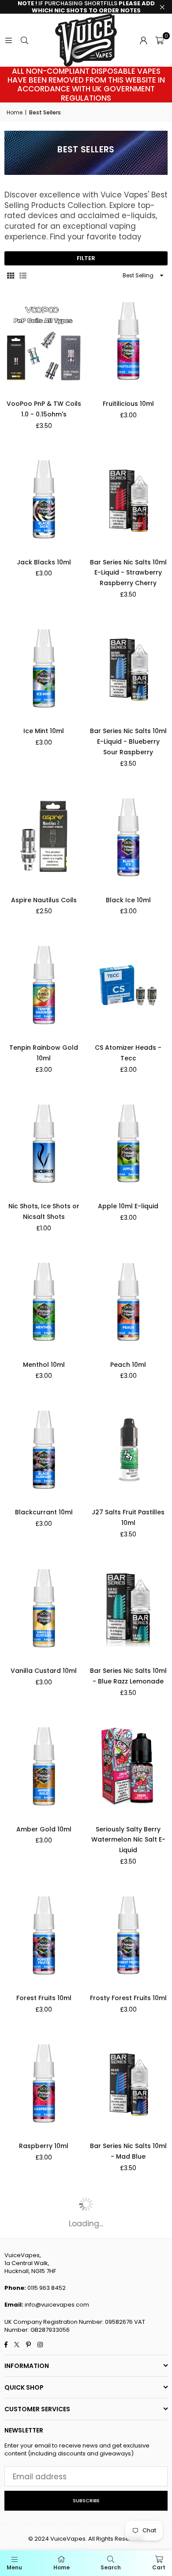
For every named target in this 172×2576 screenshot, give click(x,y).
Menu (14, 2567)
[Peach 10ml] (129, 1302)
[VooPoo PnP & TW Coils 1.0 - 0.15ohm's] (44, 341)
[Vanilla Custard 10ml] (44, 1608)
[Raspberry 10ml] (44, 2083)
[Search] (24, 40)
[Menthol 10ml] (44, 1302)
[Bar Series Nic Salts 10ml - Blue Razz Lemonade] (129, 1608)
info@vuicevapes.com (57, 2305)
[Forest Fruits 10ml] (44, 1935)
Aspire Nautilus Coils (44, 900)
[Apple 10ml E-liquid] (129, 1144)
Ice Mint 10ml (44, 731)
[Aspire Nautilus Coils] (44, 837)
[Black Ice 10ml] (129, 837)
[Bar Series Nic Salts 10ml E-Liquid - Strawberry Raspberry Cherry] (129, 499)
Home (15, 113)
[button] (159, 40)
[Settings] (143, 40)
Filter (86, 258)
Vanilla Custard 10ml (44, 1671)
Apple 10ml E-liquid (128, 1206)
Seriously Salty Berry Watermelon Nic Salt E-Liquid (128, 1840)
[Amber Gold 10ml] (44, 1766)
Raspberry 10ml (44, 2146)
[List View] (23, 276)
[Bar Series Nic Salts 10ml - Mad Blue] (129, 2083)
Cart (159, 2567)
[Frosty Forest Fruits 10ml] (129, 1935)
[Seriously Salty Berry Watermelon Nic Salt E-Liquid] (129, 1766)
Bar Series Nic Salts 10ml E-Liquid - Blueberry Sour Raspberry (128, 741)
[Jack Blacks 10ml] (44, 499)
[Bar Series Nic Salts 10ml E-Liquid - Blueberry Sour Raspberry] (129, 668)
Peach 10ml (128, 1365)
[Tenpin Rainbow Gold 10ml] (44, 985)
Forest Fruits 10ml (44, 1998)
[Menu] (8, 40)
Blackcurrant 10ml (44, 1512)
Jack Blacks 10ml (44, 562)
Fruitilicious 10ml (128, 404)
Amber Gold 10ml (44, 1829)
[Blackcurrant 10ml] (44, 1450)
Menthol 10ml (44, 1365)
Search (111, 2567)
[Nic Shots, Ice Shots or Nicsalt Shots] (44, 1144)
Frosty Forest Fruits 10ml (128, 1998)
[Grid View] (11, 276)
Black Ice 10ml (128, 900)
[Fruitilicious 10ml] (129, 341)
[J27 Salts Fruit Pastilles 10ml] (129, 1450)
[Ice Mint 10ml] (44, 668)
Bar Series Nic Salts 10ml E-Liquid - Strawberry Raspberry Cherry (128, 573)
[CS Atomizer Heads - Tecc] (129, 985)
